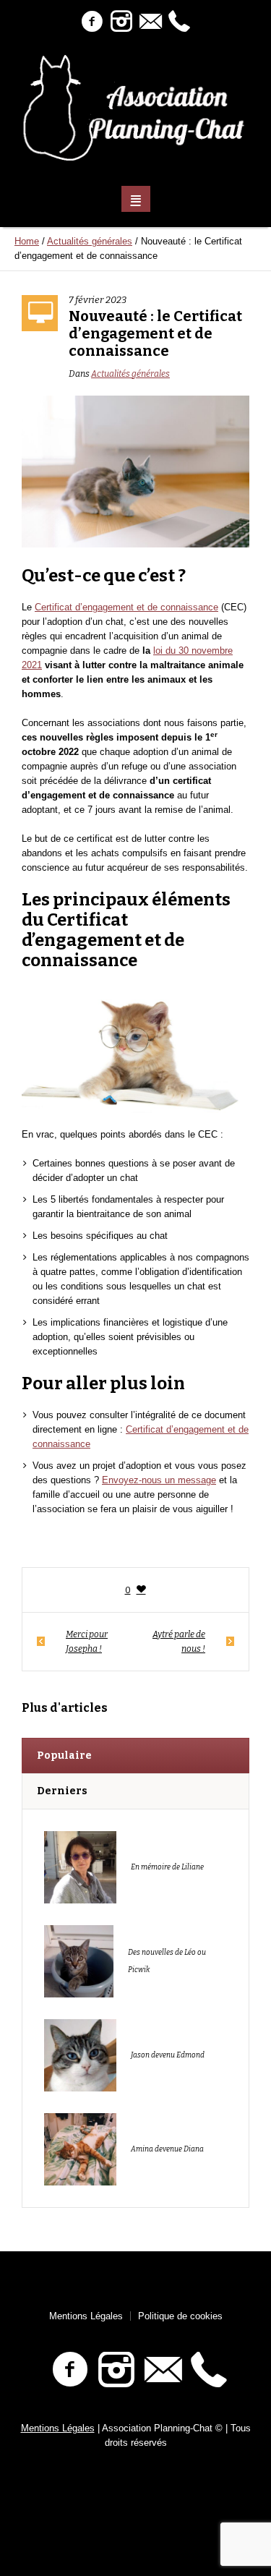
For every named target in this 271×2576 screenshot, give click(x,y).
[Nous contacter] (150, 22)
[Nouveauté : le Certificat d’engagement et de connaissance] (135, 470)
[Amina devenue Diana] (80, 2148)
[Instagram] (121, 22)
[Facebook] (93, 22)
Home (27, 241)
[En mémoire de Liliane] (80, 1866)
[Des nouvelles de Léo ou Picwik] (79, 1960)
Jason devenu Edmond (168, 2055)
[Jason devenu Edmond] (80, 2054)
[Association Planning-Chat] (136, 108)
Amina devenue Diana (167, 2149)
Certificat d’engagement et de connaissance (126, 607)
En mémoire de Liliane (167, 1867)
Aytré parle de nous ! (179, 1642)
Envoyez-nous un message (159, 1480)
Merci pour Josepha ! (87, 1642)
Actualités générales (90, 241)
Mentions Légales (86, 2316)
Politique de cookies (180, 2316)
